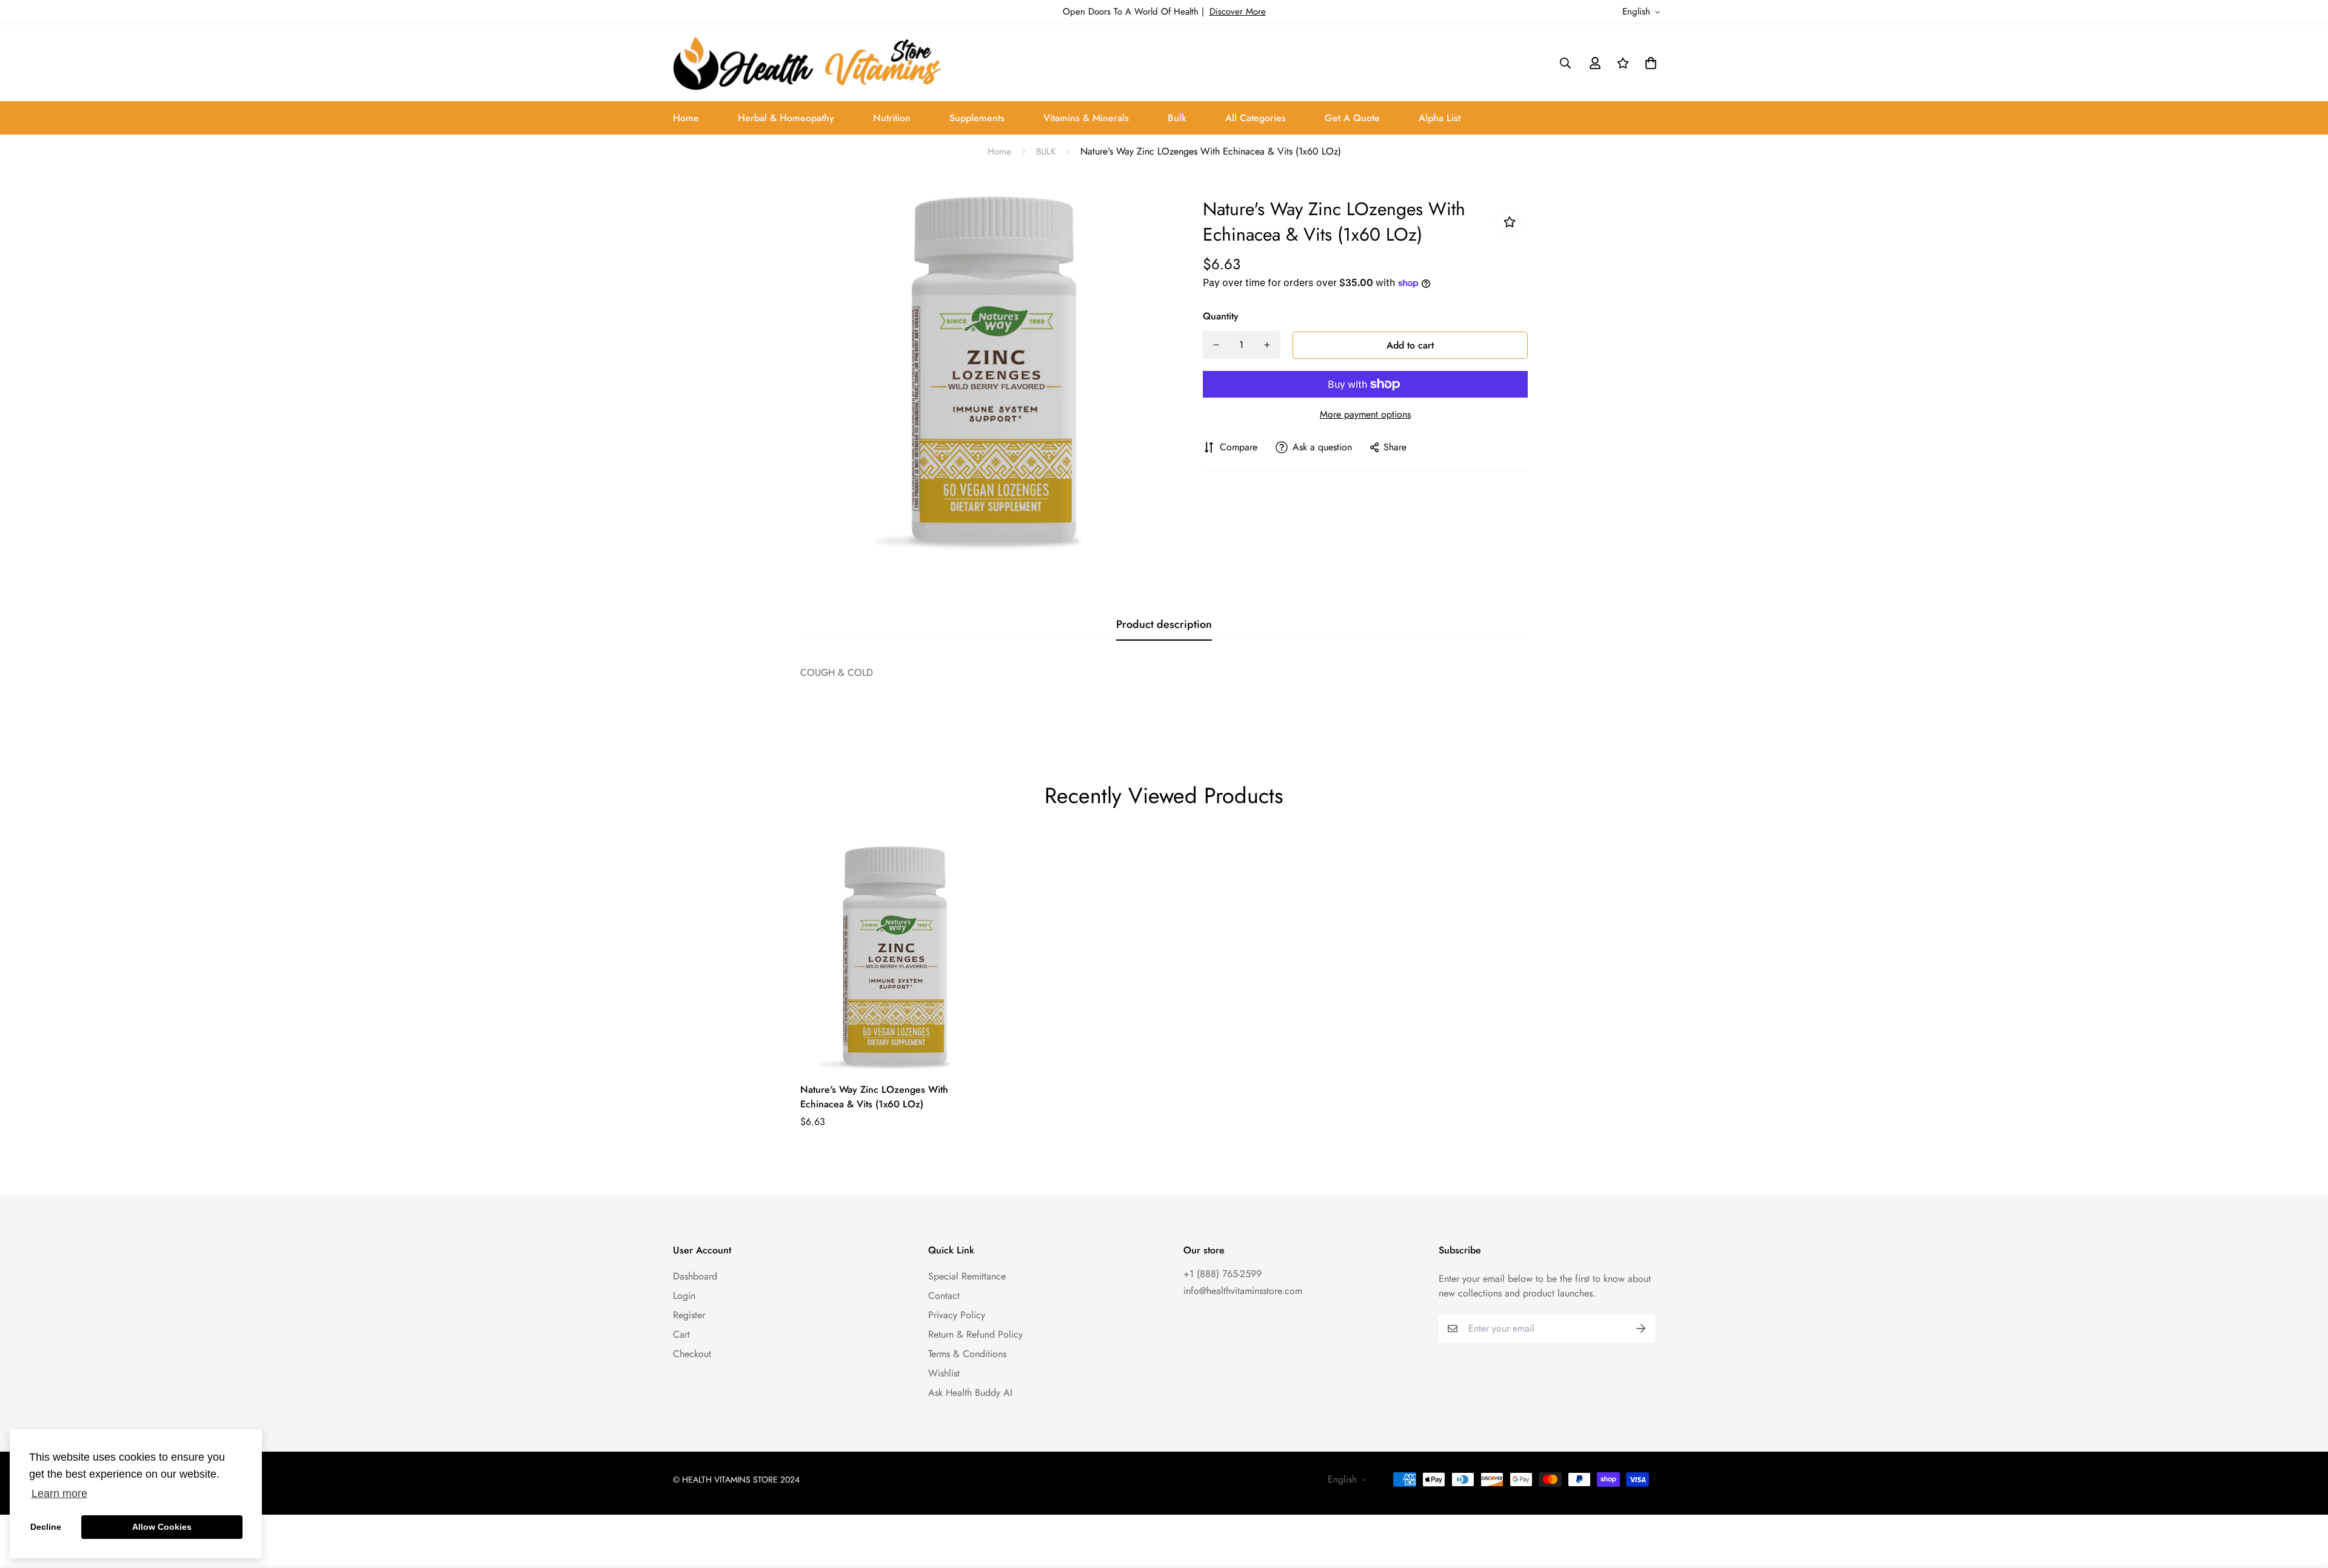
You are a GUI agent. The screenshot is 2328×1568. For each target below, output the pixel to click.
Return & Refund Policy (975, 1334)
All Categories (1256, 118)
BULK (1046, 152)
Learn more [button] (59, 1493)
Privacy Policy (957, 1315)
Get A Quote (1352, 118)
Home (686, 118)
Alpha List (1440, 118)
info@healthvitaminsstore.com (1243, 1291)
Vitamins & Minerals (1086, 118)
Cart (681, 1334)
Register (689, 1315)
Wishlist (944, 1373)
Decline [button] (46, 1527)
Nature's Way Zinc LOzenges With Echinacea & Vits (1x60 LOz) (874, 1097)
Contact (944, 1296)
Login (684, 1296)
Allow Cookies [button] (162, 1527)
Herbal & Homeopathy (786, 118)
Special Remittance (967, 1276)
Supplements (977, 118)
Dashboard (695, 1276)
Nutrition (892, 118)
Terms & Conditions (967, 1354)
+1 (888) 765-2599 (1223, 1274)
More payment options (1365, 414)
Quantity (1221, 316)
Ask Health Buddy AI (970, 1393)
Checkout (692, 1354)
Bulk (1177, 118)
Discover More (1238, 12)
